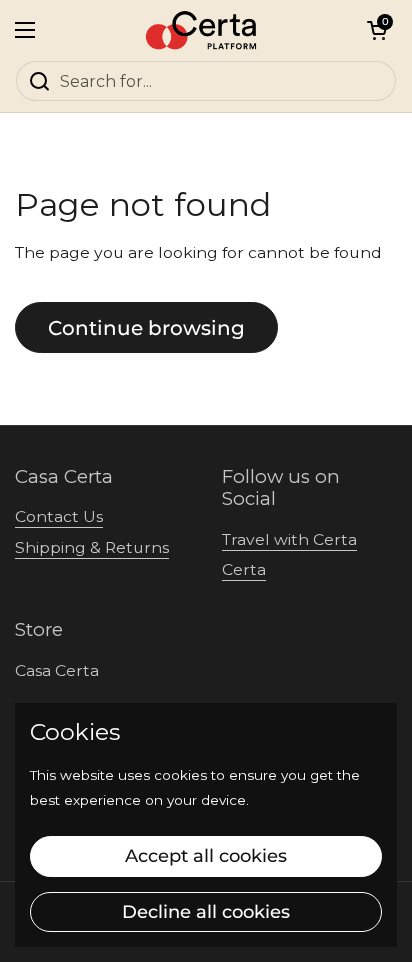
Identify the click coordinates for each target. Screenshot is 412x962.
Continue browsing (146, 327)
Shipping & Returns (92, 547)
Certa (244, 569)
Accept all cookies (206, 856)
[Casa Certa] (201, 30)
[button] (377, 30)
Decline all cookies (206, 912)
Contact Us (59, 516)
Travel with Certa (289, 539)
